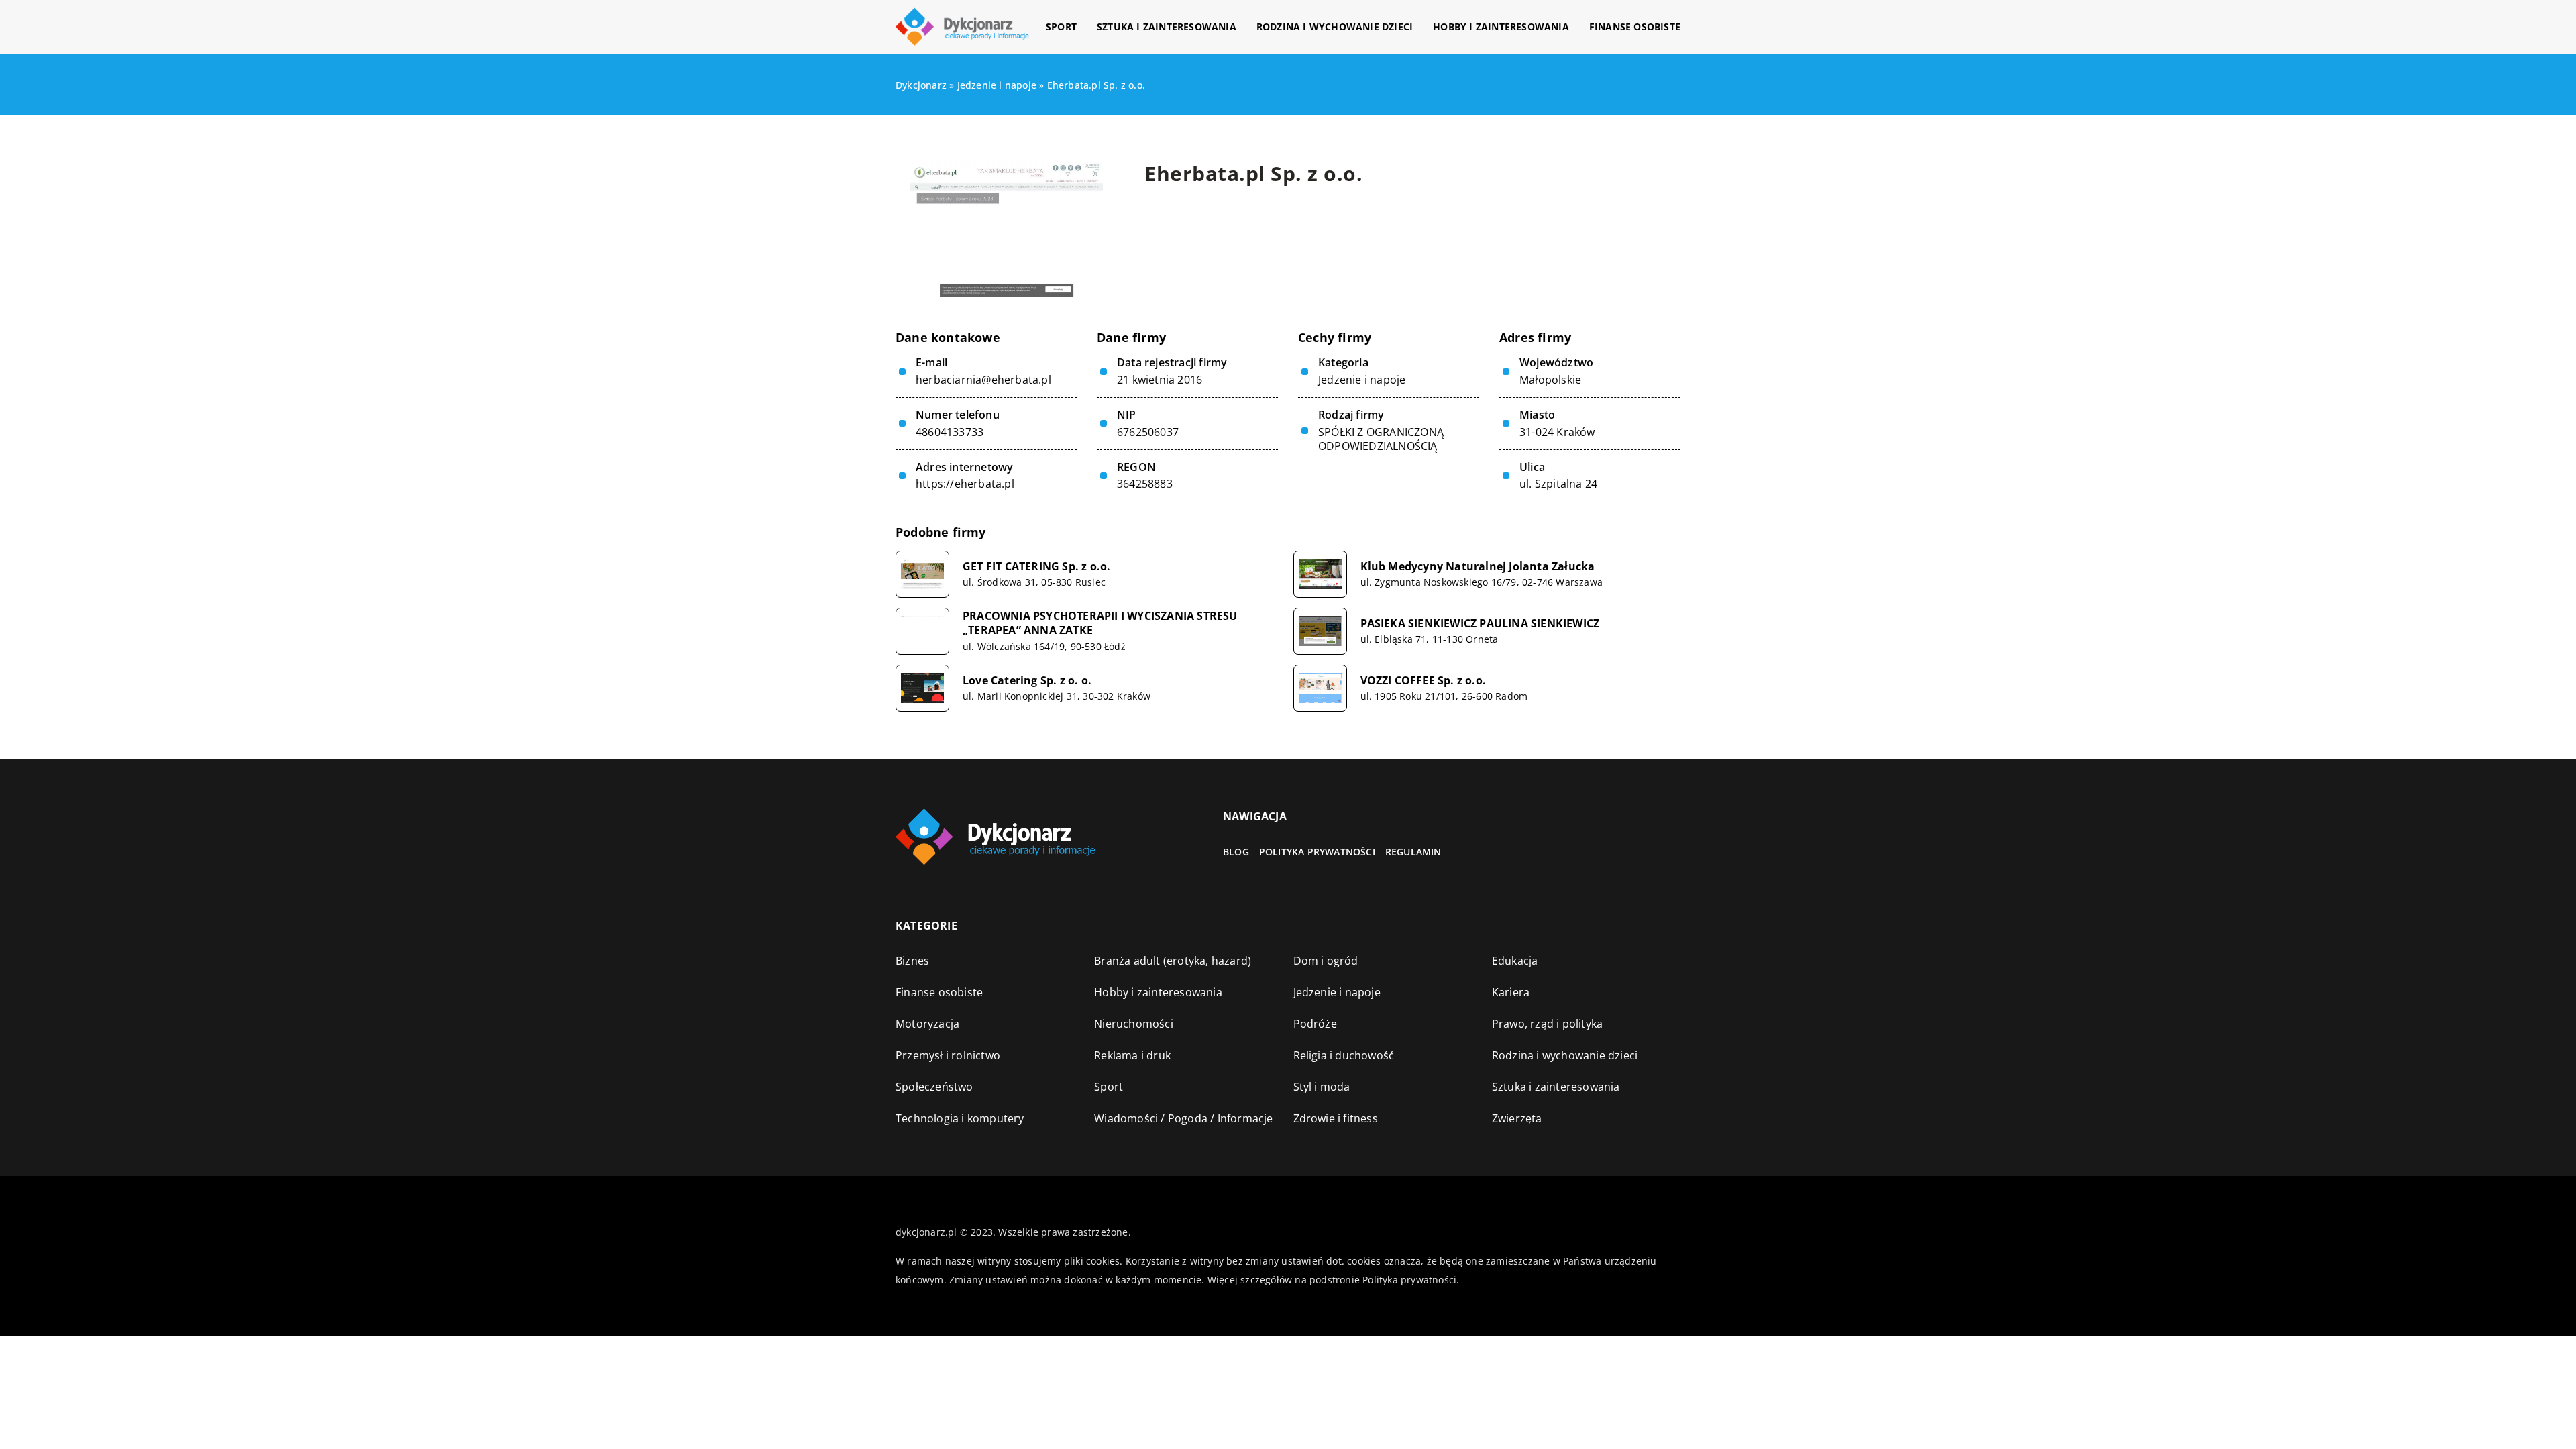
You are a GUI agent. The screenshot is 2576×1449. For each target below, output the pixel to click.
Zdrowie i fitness (1336, 1118)
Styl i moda (1322, 1087)
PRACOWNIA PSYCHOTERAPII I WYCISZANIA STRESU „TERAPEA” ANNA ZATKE (1100, 623)
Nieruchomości (1134, 1024)
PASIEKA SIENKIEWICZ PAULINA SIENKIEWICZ (1480, 624)
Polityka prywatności (1317, 852)
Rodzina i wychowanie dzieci (1335, 26)
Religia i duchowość (1344, 1055)
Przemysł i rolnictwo (948, 1055)
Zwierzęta (1517, 1118)
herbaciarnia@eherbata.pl (983, 380)
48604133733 (950, 432)
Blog (1236, 852)
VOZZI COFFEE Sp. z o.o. (1424, 681)
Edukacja (1515, 961)
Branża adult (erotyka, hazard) (1173, 961)
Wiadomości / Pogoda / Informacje (1183, 1118)
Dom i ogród (1326, 961)
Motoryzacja (927, 1024)
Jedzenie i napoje (1362, 380)
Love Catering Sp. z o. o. (1027, 681)
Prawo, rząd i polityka (1547, 1024)
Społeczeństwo (934, 1087)
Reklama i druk (1132, 1055)
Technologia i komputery (960, 1118)
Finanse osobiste (1635, 26)
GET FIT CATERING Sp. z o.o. (1036, 567)
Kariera (1511, 992)
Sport (1061, 26)
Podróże (1315, 1024)
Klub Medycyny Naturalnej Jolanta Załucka (1478, 567)
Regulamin (1413, 852)
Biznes (912, 961)
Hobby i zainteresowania (1501, 26)
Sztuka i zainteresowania (1167, 26)
